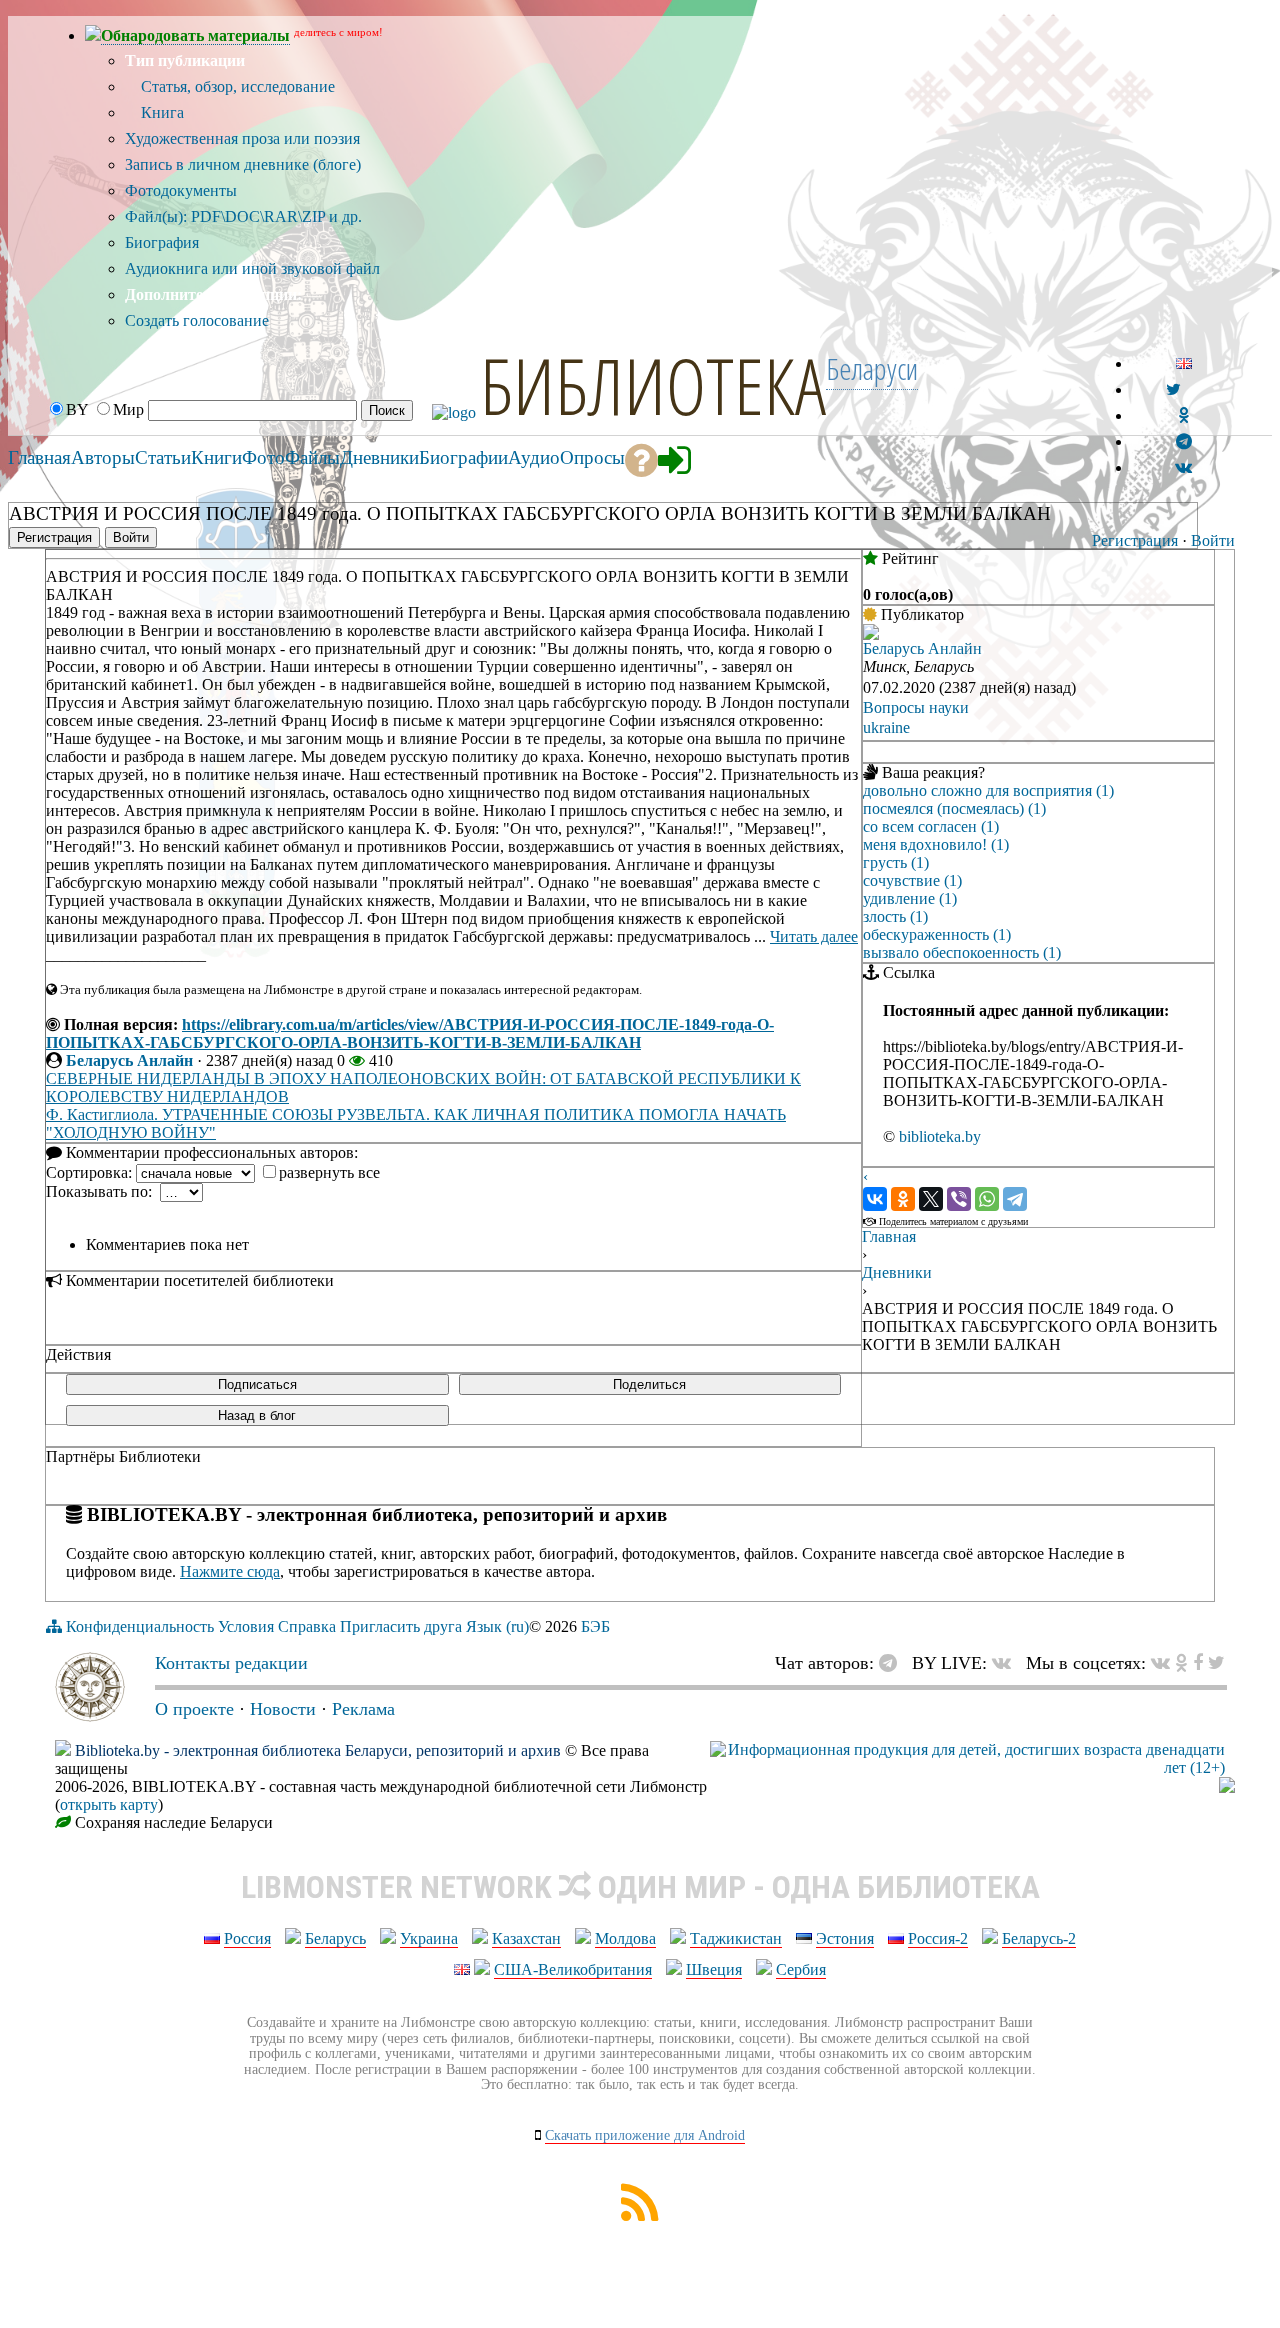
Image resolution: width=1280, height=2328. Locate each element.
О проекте (194, 1709)
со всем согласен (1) (931, 826)
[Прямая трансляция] (1006, 1663)
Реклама (363, 1709)
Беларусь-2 (1039, 1938)
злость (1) (895, 916)
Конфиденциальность (140, 1626)
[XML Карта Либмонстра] (640, 2215)
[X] (931, 1199)
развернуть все (329, 1172)
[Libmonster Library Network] (1227, 1787)
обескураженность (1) (937, 934)
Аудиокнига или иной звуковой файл (252, 268)
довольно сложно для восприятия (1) (988, 790)
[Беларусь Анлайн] (871, 634)
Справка (307, 1626)
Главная (889, 1236)
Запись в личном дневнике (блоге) (243, 164)
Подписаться (257, 1384)
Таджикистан (736, 1938)
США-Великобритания (573, 1969)
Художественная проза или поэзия (242, 138)
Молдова (625, 1938)
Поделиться (649, 1384)
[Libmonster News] (1216, 1663)
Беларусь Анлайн (129, 1060)
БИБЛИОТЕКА (653, 385)
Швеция (714, 1969)
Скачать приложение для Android (645, 2135)
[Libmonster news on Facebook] (1198, 1663)
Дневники (897, 1272)
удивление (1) (910, 898)
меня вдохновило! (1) (936, 844)
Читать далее (814, 936)
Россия (247, 1938)
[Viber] (959, 1199)
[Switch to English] (1184, 363)
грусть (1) (896, 862)
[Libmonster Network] (967, 1767)
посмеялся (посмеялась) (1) (954, 808)
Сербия (801, 1969)
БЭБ (595, 1626)
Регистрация (1135, 540)
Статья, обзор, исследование (236, 86)
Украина (429, 1938)
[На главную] (90, 1716)
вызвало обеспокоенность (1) (962, 952)
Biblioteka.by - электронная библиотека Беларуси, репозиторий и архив (318, 1750)
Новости (283, 1709)
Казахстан (526, 1938)
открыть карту (109, 1804)
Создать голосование (197, 320)
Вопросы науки (916, 707)
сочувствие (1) (912, 880)
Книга (160, 112)
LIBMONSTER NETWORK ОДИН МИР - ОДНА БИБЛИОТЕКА (640, 1887)
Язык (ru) (497, 1626)
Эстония (845, 1938)
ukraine (886, 727)
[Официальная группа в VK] (1183, 467)
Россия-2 (938, 1938)
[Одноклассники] (903, 1199)
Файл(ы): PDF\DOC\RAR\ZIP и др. (243, 216)
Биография (162, 242)
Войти (1213, 540)
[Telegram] (1015, 1199)
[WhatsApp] (987, 1199)
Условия (246, 1626)
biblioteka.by (940, 1136)
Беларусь (335, 1938)
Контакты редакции (231, 1663)
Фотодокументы (181, 190)
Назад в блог (257, 1415)
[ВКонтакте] (875, 1199)
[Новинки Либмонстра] (1181, 1663)
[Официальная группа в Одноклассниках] (1183, 415)
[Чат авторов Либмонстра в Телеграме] (1184, 441)
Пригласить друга (401, 1626)
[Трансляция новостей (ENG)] (1173, 389)
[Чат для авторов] (893, 1663)
